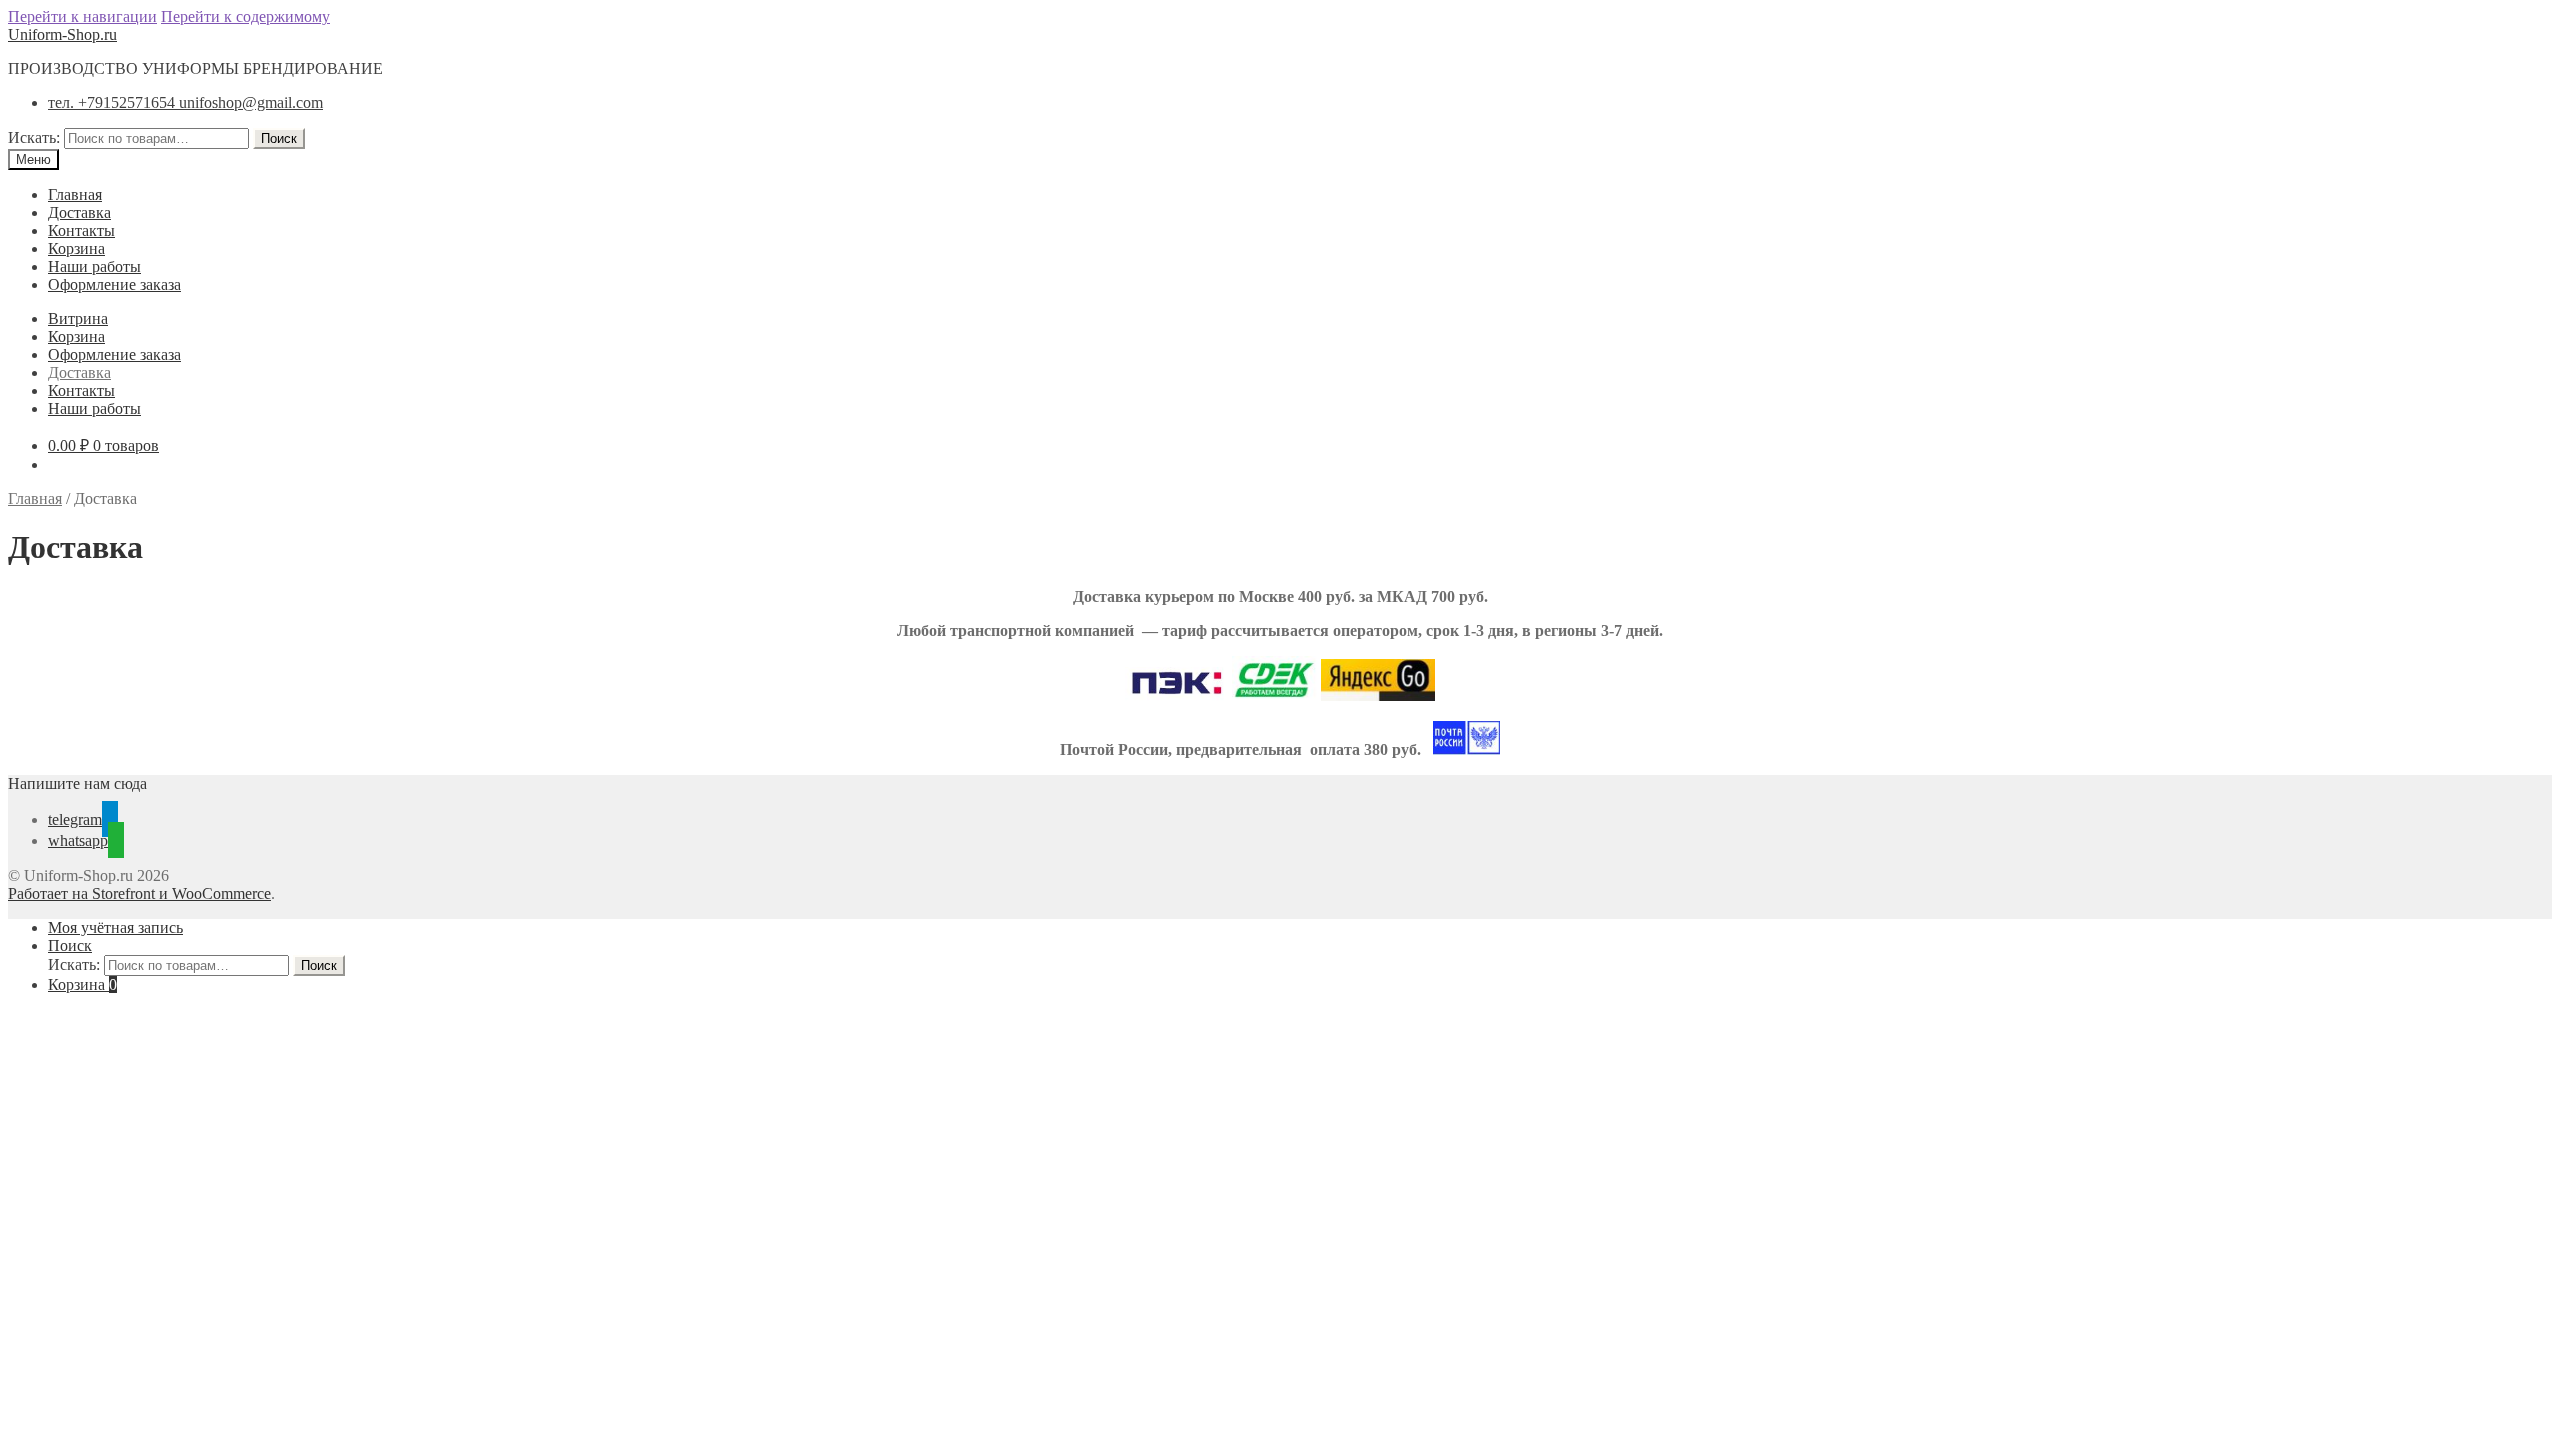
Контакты (81, 230)
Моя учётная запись (115, 927)
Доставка (79, 212)
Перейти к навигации (82, 16)
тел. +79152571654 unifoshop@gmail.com (185, 102)
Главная (75, 194)
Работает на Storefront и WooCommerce (139, 893)
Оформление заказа (114, 284)
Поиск (279, 138)
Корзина (76, 248)
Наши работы (94, 266)
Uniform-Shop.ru (62, 34)
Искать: (34, 137)
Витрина (78, 318)
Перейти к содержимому (245, 16)
